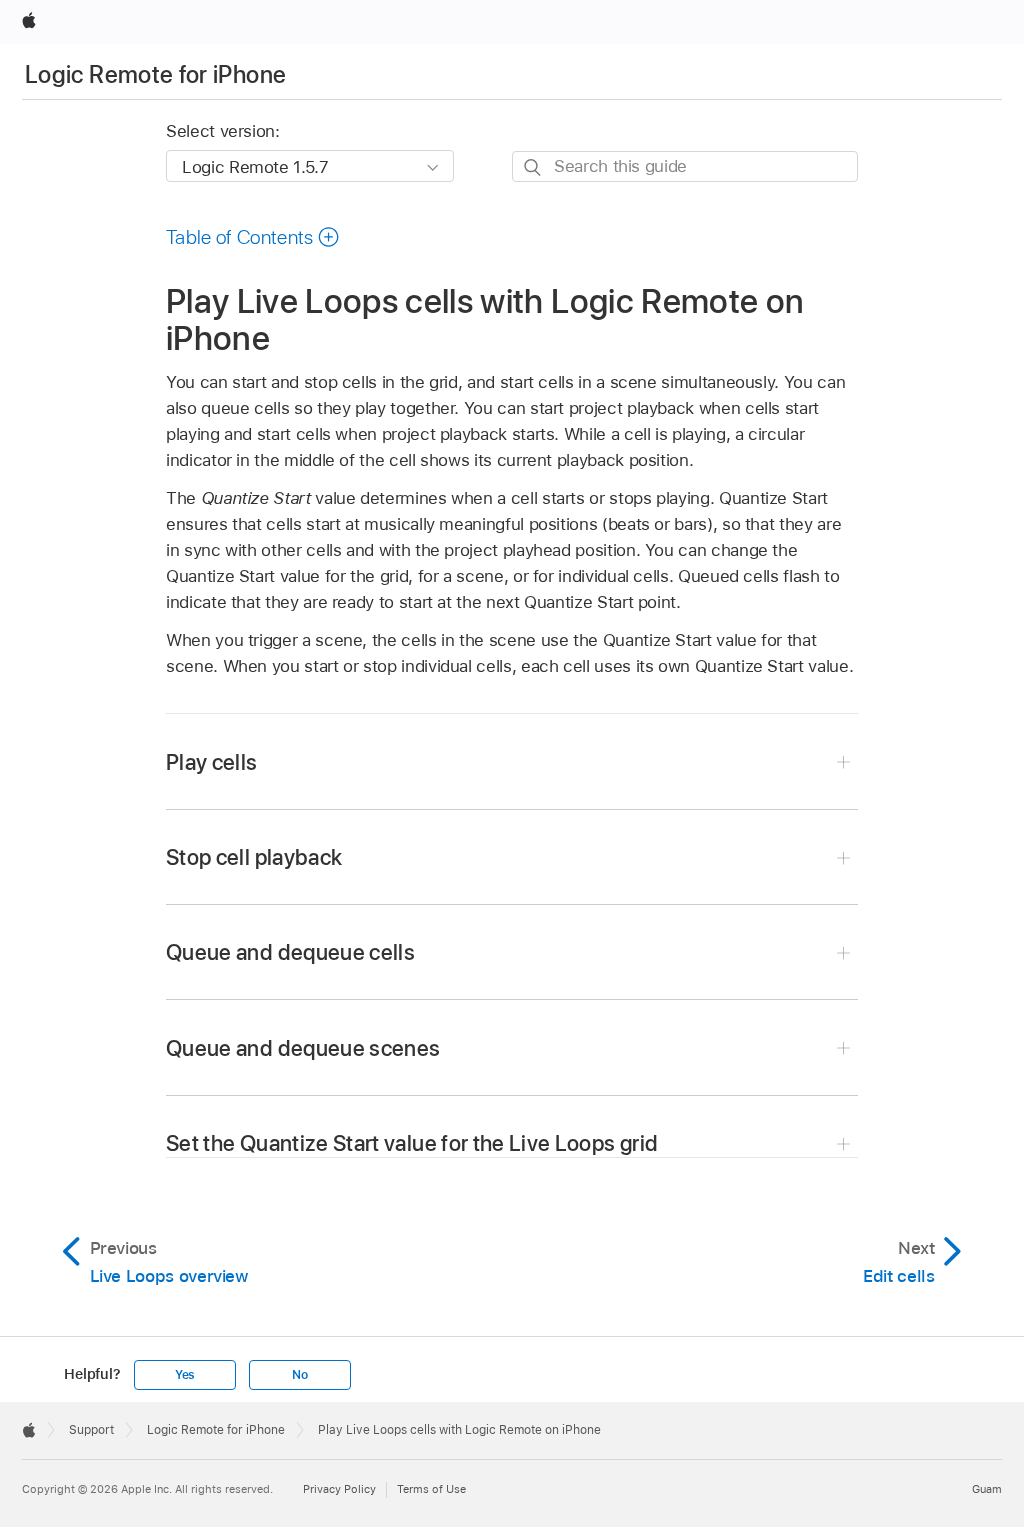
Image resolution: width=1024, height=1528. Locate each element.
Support (91, 1430)
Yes (185, 1375)
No (300, 1375)
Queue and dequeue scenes (303, 1048)
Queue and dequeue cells (290, 952)
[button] (253, 237)
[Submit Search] (533, 167)
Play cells (212, 762)
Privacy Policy (339, 1489)
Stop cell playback (254, 857)
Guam (987, 1489)
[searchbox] (685, 166)
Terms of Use (431, 1489)
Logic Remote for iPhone (155, 74)
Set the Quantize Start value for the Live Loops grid (412, 1143)
